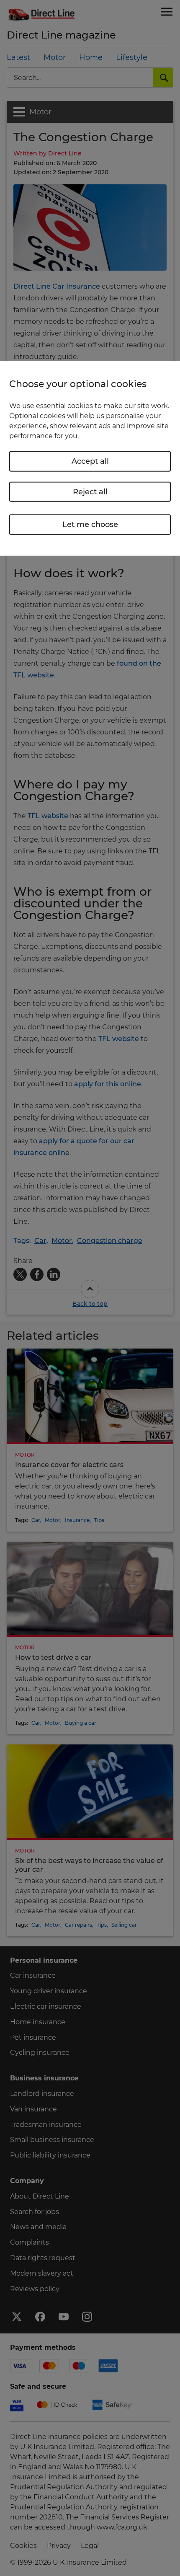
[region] (90, 458)
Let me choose (90, 525)
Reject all (90, 491)
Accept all (90, 461)
